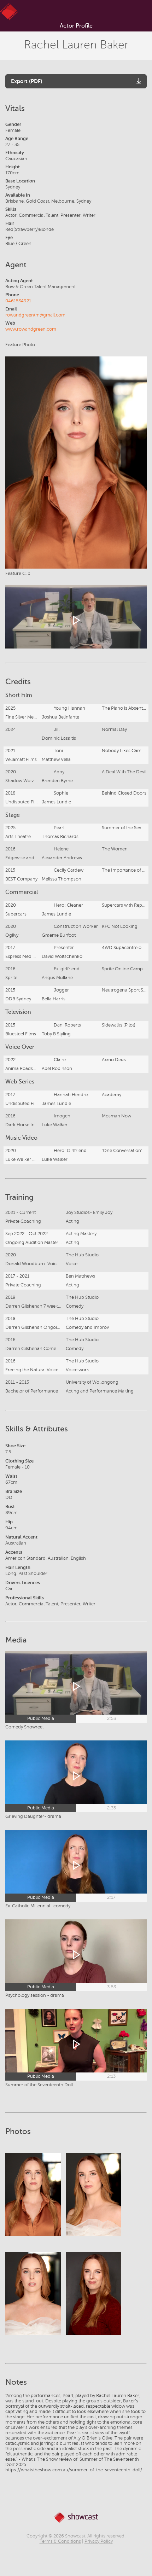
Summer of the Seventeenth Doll (39, 2085)
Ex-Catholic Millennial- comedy (38, 1906)
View (33, 2201)
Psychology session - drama (35, 1995)
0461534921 (18, 301)
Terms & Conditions (60, 2541)
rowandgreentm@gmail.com (35, 315)
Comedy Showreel (24, 1727)
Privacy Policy (99, 2541)
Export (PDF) (27, 81)
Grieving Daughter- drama (33, 1816)
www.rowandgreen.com (31, 329)
